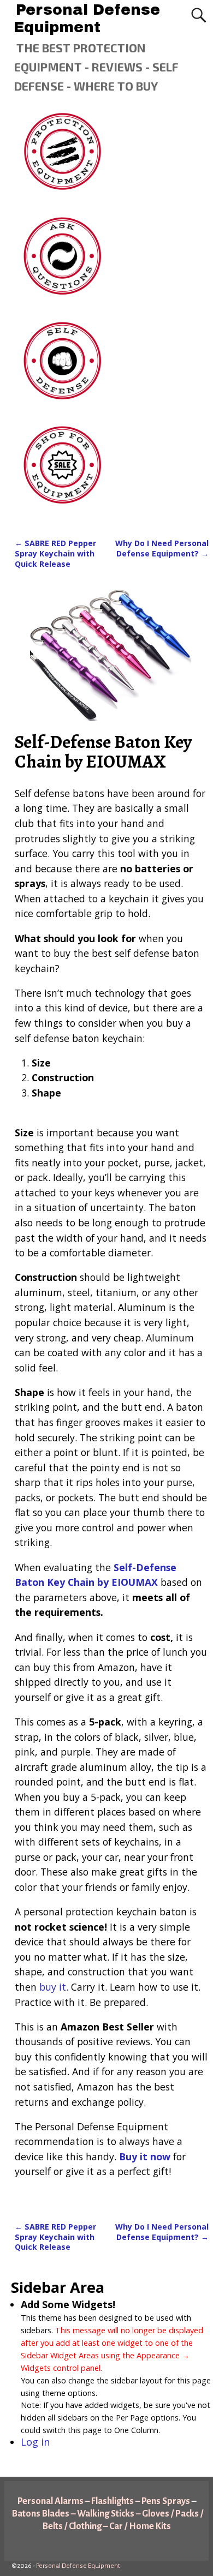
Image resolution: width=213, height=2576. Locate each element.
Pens (151, 2501)
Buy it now (145, 2156)
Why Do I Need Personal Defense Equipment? (162, 548)
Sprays (176, 2501)
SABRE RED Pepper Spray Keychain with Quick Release (55, 553)
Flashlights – (116, 2501)
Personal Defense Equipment (87, 19)
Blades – (59, 2514)
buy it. (54, 1987)
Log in (35, 2442)
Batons (27, 2514)
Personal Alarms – (54, 2501)
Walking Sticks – (110, 2514)
